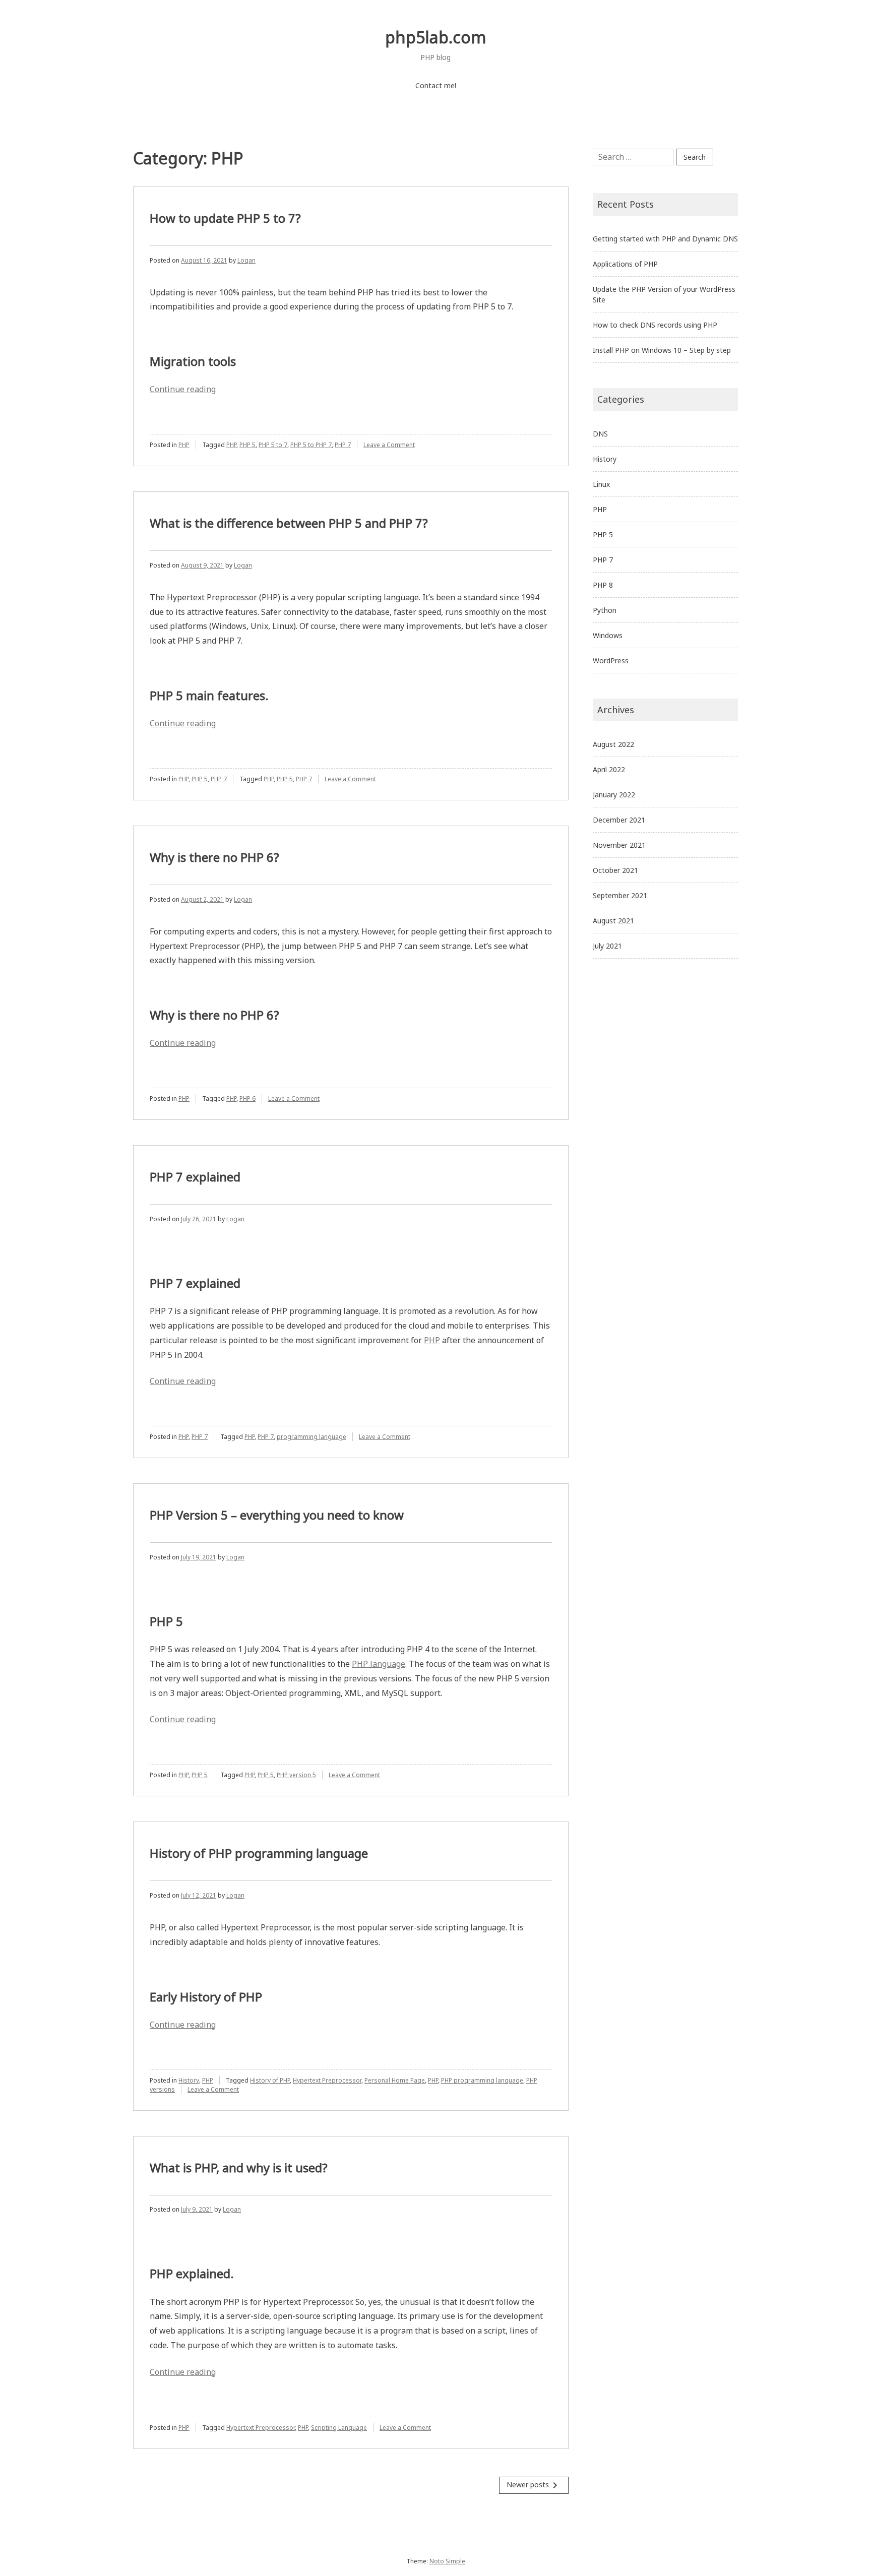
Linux (601, 484)
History (189, 2080)
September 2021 (620, 895)
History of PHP (270, 2080)
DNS (600, 434)
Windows (608, 635)
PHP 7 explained (195, 1177)
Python (605, 610)
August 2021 (613, 921)
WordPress (611, 661)
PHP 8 (603, 585)
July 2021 (607, 946)
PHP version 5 (296, 1775)
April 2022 (609, 769)
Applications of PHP (625, 264)
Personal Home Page (395, 2080)
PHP (184, 445)
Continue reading (183, 389)
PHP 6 (247, 1098)
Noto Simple (447, 2561)
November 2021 (619, 845)
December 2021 (619, 820)
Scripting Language (339, 2428)
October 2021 (615, 870)
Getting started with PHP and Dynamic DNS (665, 239)
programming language (312, 1437)
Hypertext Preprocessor (327, 2080)
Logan (246, 260)
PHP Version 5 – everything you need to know (277, 1515)
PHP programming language (482, 2080)
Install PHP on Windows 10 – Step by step (662, 350)
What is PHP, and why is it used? (239, 2167)
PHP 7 (343, 445)
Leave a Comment (389, 445)
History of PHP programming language (259, 1853)
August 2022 (613, 744)
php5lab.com (436, 37)
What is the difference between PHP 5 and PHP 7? (289, 523)
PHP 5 (247, 445)
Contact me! (436, 85)
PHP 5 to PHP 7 (311, 445)
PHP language (379, 1664)
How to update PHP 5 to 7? (225, 218)
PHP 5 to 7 (273, 445)
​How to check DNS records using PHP (655, 325)
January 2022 (614, 795)
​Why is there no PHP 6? (214, 857)
